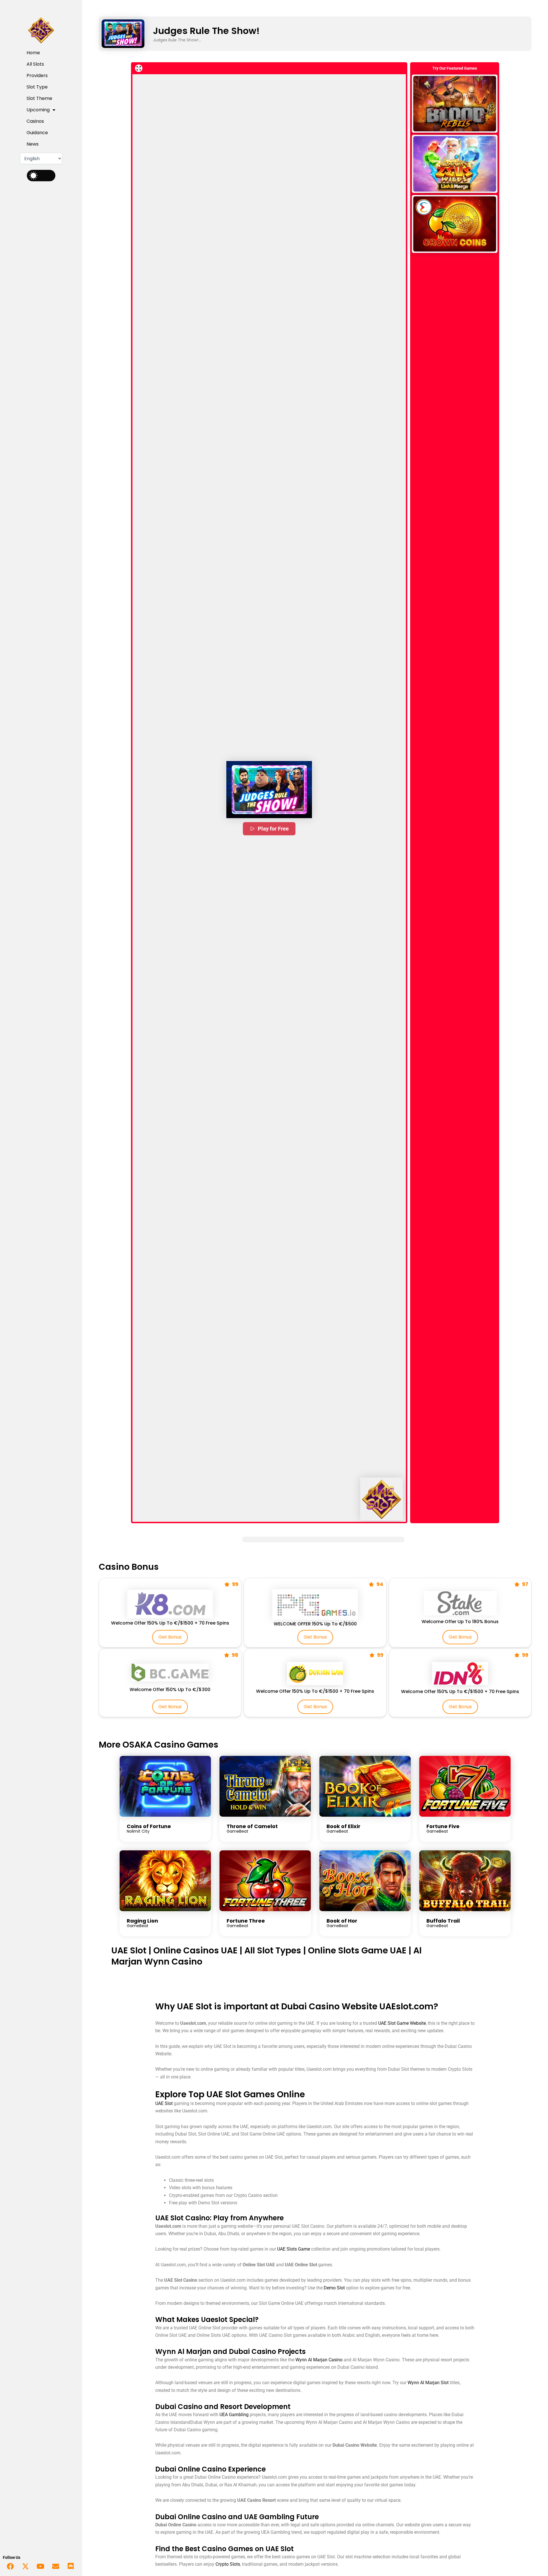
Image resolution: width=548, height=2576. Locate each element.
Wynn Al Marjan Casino (319, 2360)
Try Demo (455, 103)
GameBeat (237, 1831)
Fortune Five (443, 1826)
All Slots (35, 64)
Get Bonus (170, 1637)
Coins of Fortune (149, 1826)
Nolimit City (138, 1831)
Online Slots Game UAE (357, 1950)
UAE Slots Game (294, 2249)
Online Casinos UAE (195, 1950)
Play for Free (273, 828)
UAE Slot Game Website (402, 2023)
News (33, 144)
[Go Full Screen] (139, 68)
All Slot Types (273, 1950)
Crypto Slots (228, 2564)
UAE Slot (129, 1950)
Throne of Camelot (252, 1826)
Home (33, 53)
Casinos (35, 121)
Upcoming (38, 110)
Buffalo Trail (443, 1921)
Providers (37, 76)
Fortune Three (246, 1921)
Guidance (37, 133)
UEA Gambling (234, 2415)
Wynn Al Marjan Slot (428, 2383)
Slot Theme (39, 98)
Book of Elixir (343, 1826)
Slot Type (37, 87)
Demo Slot (334, 2288)
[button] (269, 790)
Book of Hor (342, 1921)
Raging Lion (142, 1921)
